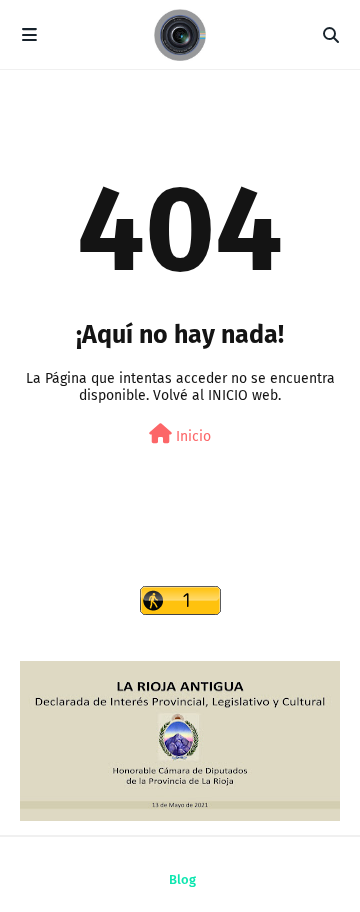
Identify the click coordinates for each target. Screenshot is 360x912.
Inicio (191, 436)
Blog (182, 879)
